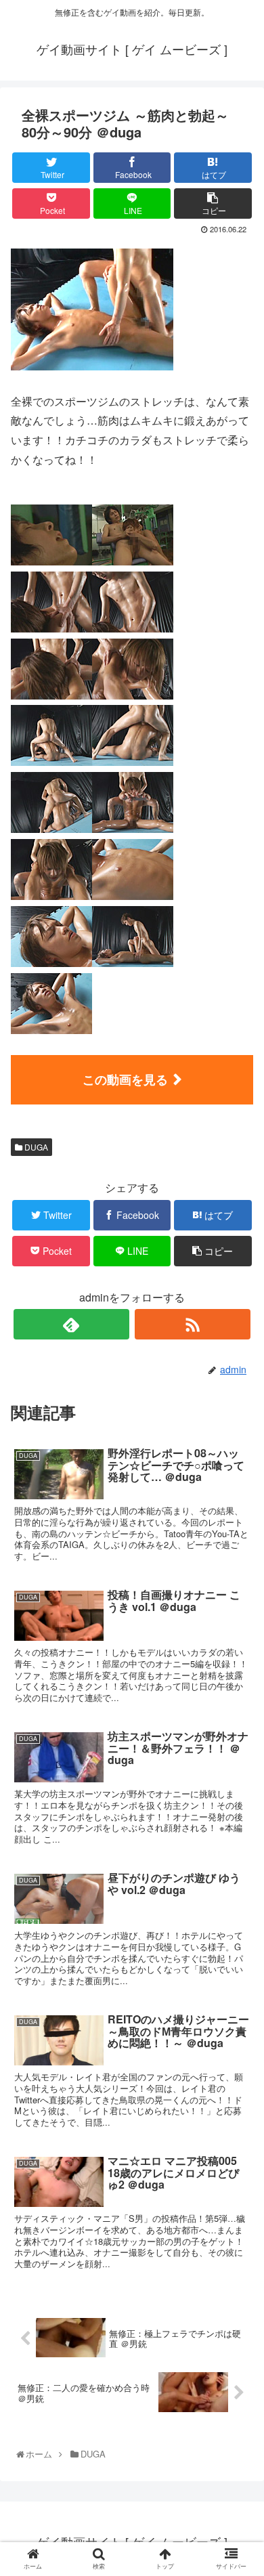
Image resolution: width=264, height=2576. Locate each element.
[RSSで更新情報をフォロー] (193, 1324)
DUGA (35, 1147)
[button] (239, 1694)
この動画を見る (125, 1079)
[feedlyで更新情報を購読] (72, 1324)
